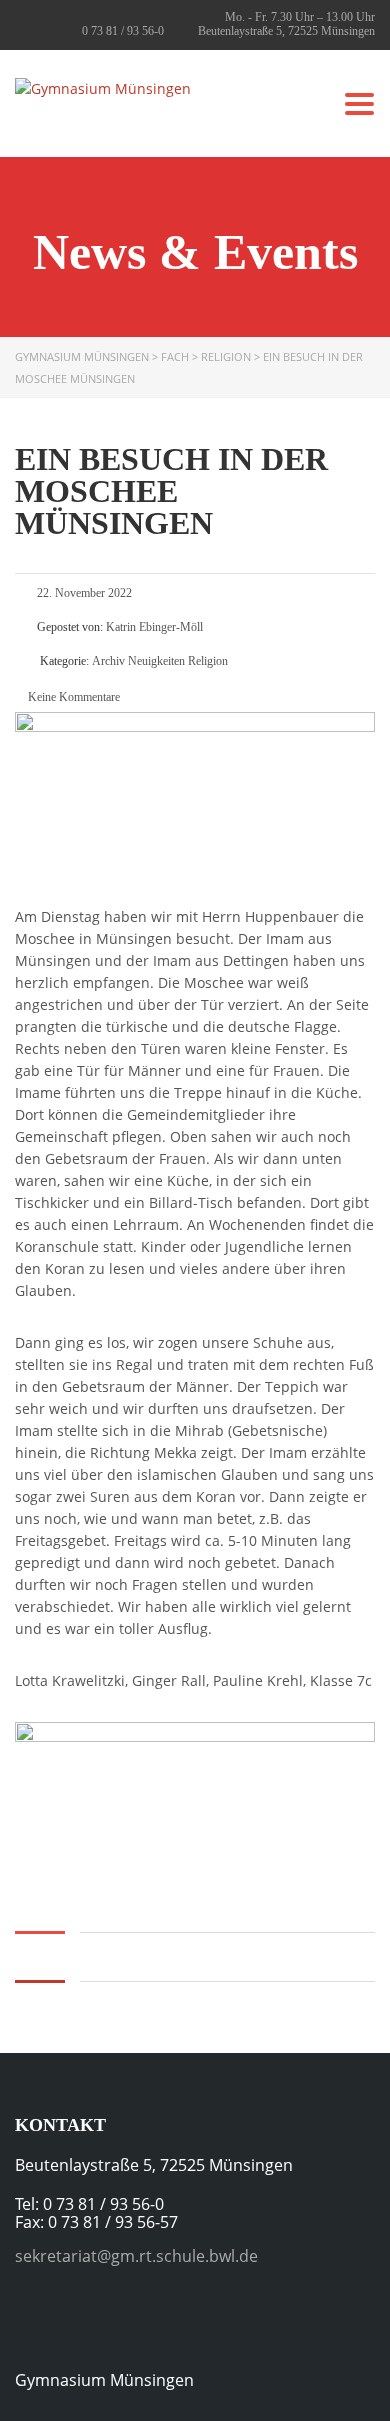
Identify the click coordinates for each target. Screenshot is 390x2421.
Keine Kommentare (72, 697)
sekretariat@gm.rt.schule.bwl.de (136, 2256)
